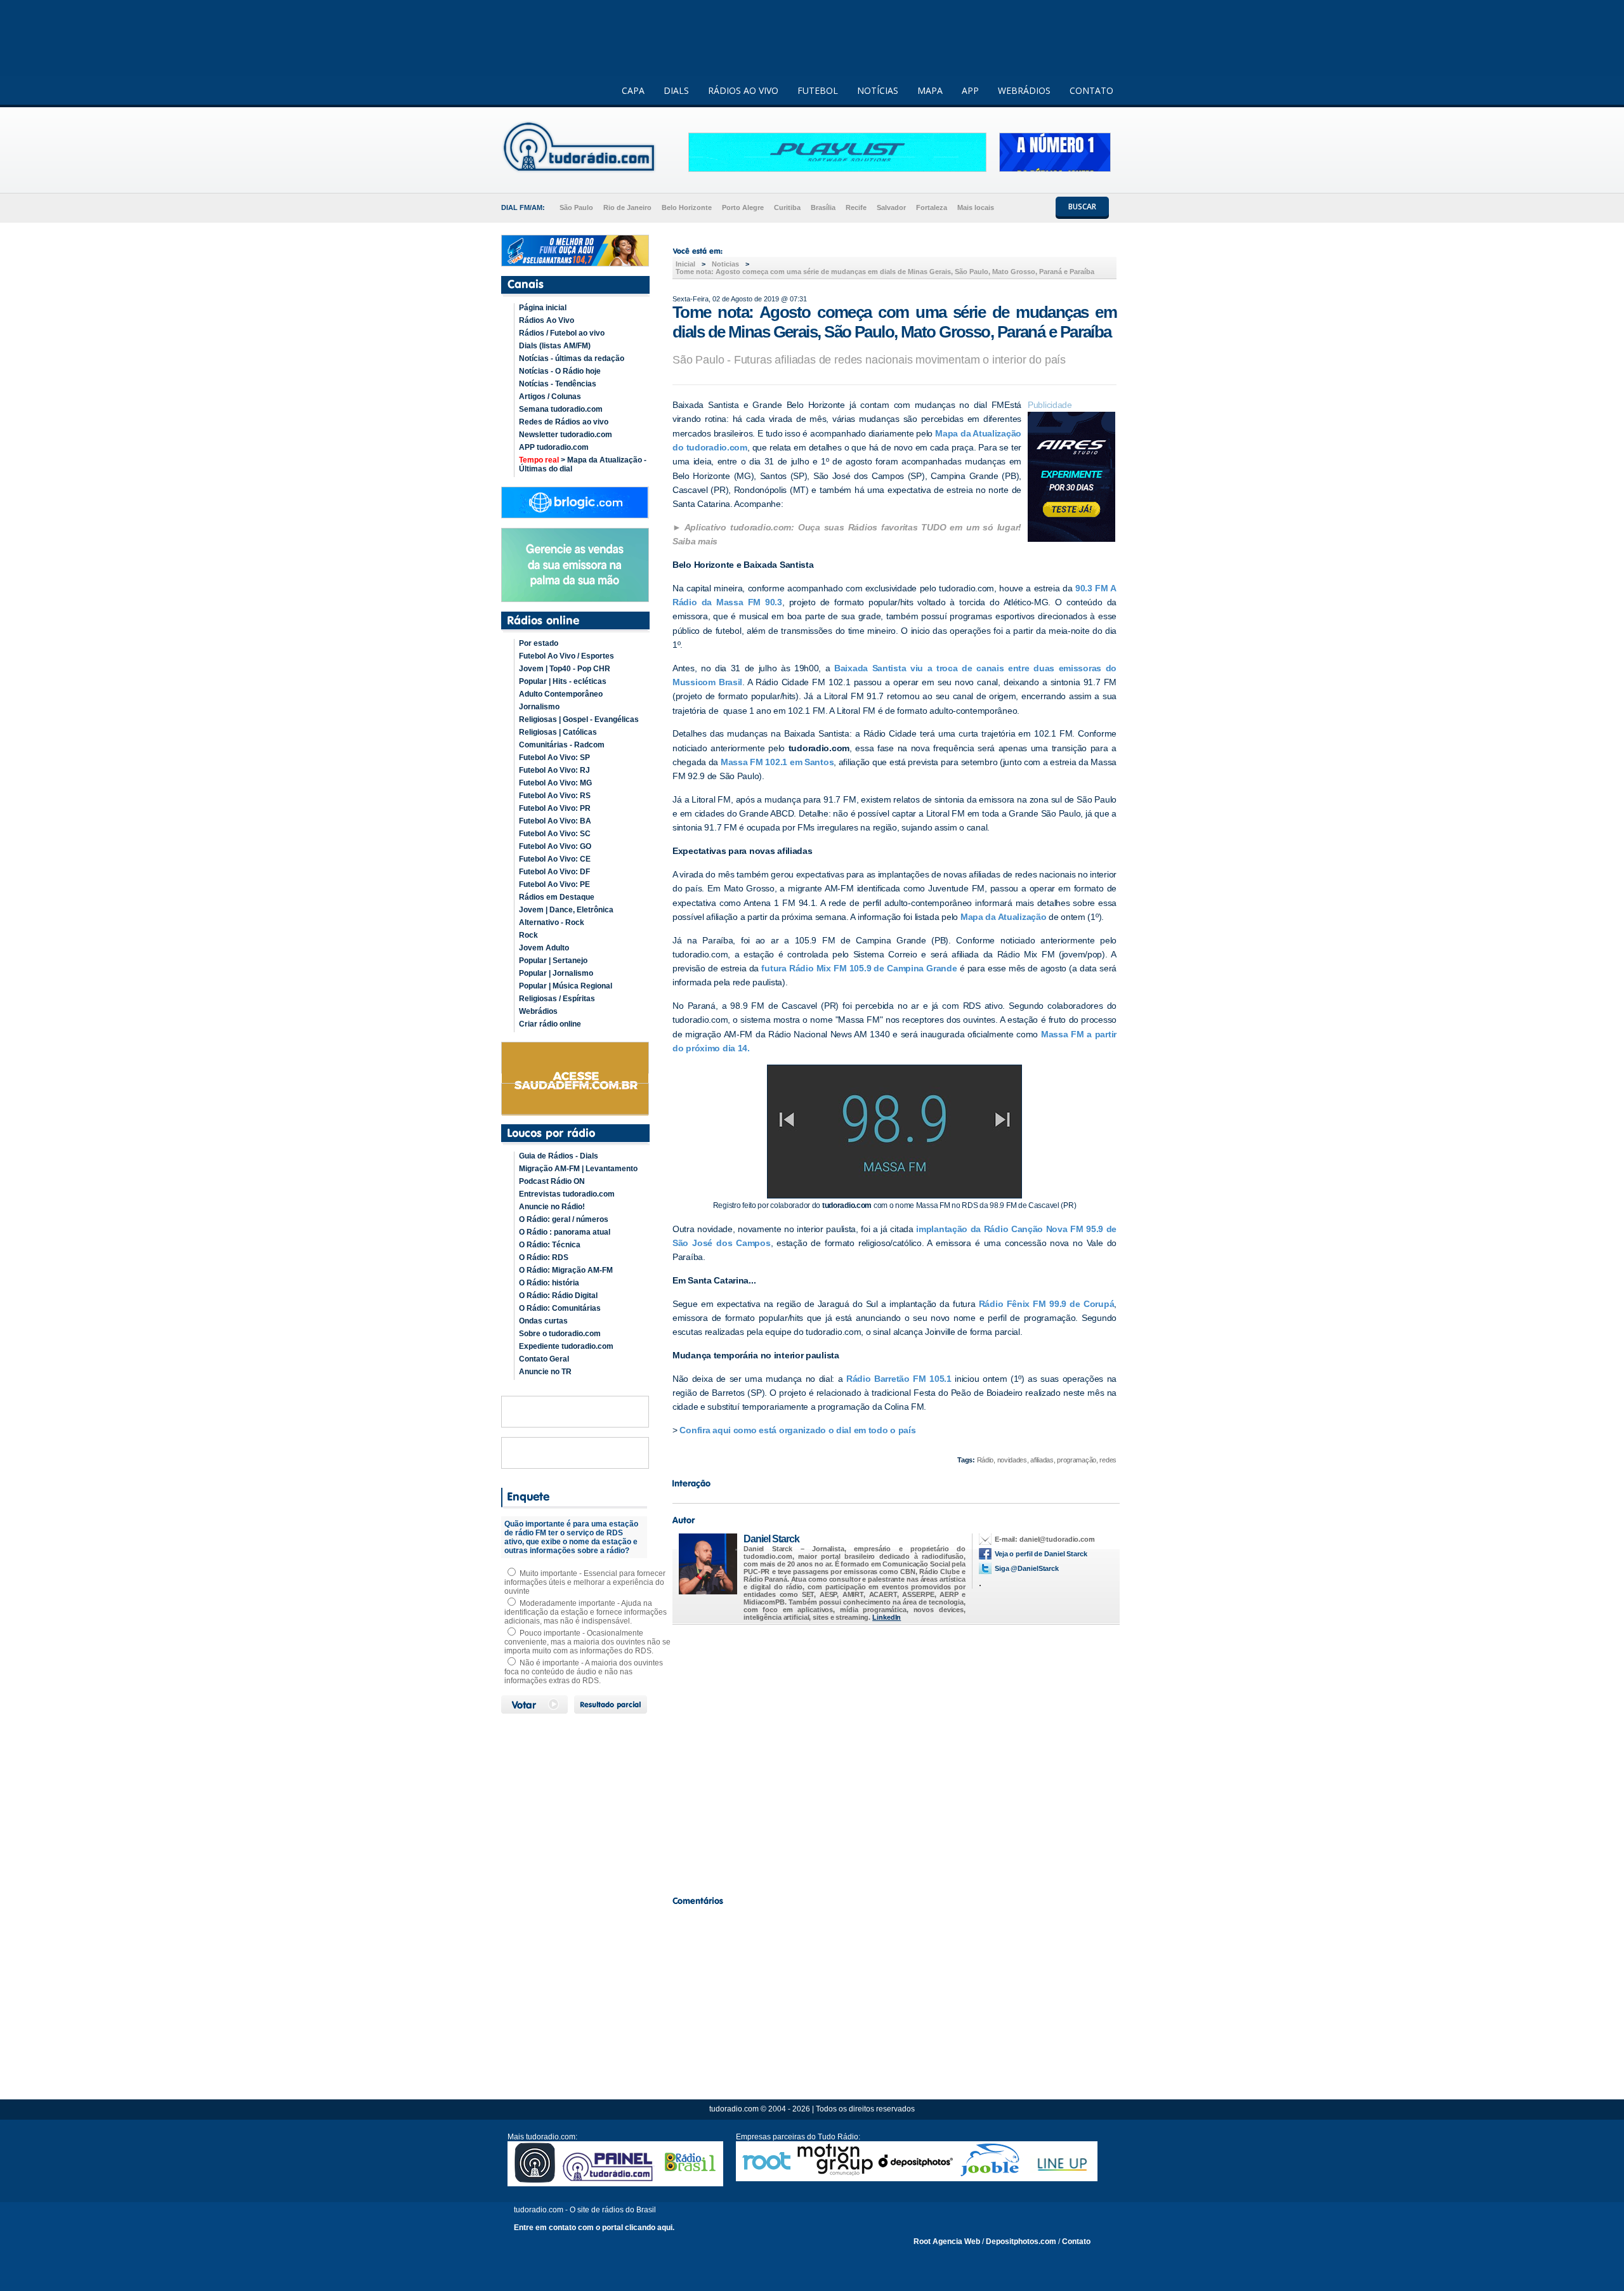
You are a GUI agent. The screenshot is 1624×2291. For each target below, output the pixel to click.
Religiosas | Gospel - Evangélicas (579, 719)
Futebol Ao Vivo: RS (555, 796)
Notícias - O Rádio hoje (560, 371)
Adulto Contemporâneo (561, 694)
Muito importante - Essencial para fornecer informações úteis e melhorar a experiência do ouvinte (585, 1582)
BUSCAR (1082, 207)
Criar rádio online (550, 1024)
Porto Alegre (743, 207)
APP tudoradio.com (554, 447)
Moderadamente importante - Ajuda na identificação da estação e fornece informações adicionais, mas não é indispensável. (586, 1612)
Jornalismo (539, 707)
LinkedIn (887, 1617)
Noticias (725, 264)
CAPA (633, 90)
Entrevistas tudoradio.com (567, 1194)
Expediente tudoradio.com (566, 1346)
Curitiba (787, 207)
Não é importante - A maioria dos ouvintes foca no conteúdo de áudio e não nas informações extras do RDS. (584, 1672)
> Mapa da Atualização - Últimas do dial (583, 464)
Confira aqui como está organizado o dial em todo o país (797, 1430)
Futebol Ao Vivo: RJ (554, 770)
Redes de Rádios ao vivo (564, 422)
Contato (1076, 2242)
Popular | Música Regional (566, 986)
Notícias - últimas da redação (572, 358)
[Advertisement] (894, 1757)
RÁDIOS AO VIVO (743, 90)
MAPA (930, 90)
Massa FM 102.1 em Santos (777, 762)
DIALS (676, 90)
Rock (528, 935)
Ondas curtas (543, 1321)
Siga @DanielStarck (1027, 1568)
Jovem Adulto (544, 948)
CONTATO (1091, 90)
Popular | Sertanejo (553, 961)
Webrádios (538, 1011)
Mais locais (976, 207)
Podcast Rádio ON (552, 1181)
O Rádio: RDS (544, 1257)
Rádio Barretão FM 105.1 (900, 1379)
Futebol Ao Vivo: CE (555, 859)
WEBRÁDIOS (1024, 90)
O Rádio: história (549, 1283)
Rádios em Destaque (557, 897)
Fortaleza (932, 207)
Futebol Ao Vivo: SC (555, 834)
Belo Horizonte (687, 207)
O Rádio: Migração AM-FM (566, 1270)
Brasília (823, 207)
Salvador (891, 207)
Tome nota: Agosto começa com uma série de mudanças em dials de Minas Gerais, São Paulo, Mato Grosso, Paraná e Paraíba (885, 272)
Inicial (685, 264)
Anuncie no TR (545, 1372)
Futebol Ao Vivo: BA (555, 821)
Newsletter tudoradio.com (566, 435)
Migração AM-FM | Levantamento (578, 1169)
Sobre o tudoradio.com (560, 1334)
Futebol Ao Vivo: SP (554, 758)
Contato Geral (544, 1359)
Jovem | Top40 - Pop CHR (565, 669)
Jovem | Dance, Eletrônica (566, 910)
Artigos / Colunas (550, 397)
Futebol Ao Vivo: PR (555, 808)
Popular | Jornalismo (556, 973)
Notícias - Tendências (558, 384)
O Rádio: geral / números (564, 1219)
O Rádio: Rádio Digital (558, 1296)
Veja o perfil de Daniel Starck (1041, 1554)
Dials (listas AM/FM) (555, 346)
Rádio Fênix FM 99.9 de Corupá (1047, 1304)
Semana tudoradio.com (561, 409)
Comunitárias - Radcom (562, 745)
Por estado (539, 643)
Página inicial (543, 308)
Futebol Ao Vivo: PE (554, 884)
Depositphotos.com (1021, 2242)
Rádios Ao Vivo (547, 320)
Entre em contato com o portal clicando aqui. (594, 2228)
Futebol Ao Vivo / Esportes (566, 656)
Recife (856, 207)
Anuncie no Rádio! (552, 1207)
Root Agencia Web (947, 2242)
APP (970, 90)
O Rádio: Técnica (550, 1245)
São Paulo (576, 207)
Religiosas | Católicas (558, 732)
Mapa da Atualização (1004, 917)
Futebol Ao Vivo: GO (555, 846)
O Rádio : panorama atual (565, 1232)
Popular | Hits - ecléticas (563, 681)
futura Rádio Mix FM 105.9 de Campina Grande (858, 968)
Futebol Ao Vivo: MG (555, 783)
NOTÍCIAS (878, 90)
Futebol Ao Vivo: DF (554, 872)
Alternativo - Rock (552, 922)
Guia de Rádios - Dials (559, 1156)
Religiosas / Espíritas (557, 999)
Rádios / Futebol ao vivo (562, 333)
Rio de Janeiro (627, 207)
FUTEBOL (818, 90)
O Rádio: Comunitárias (560, 1308)
